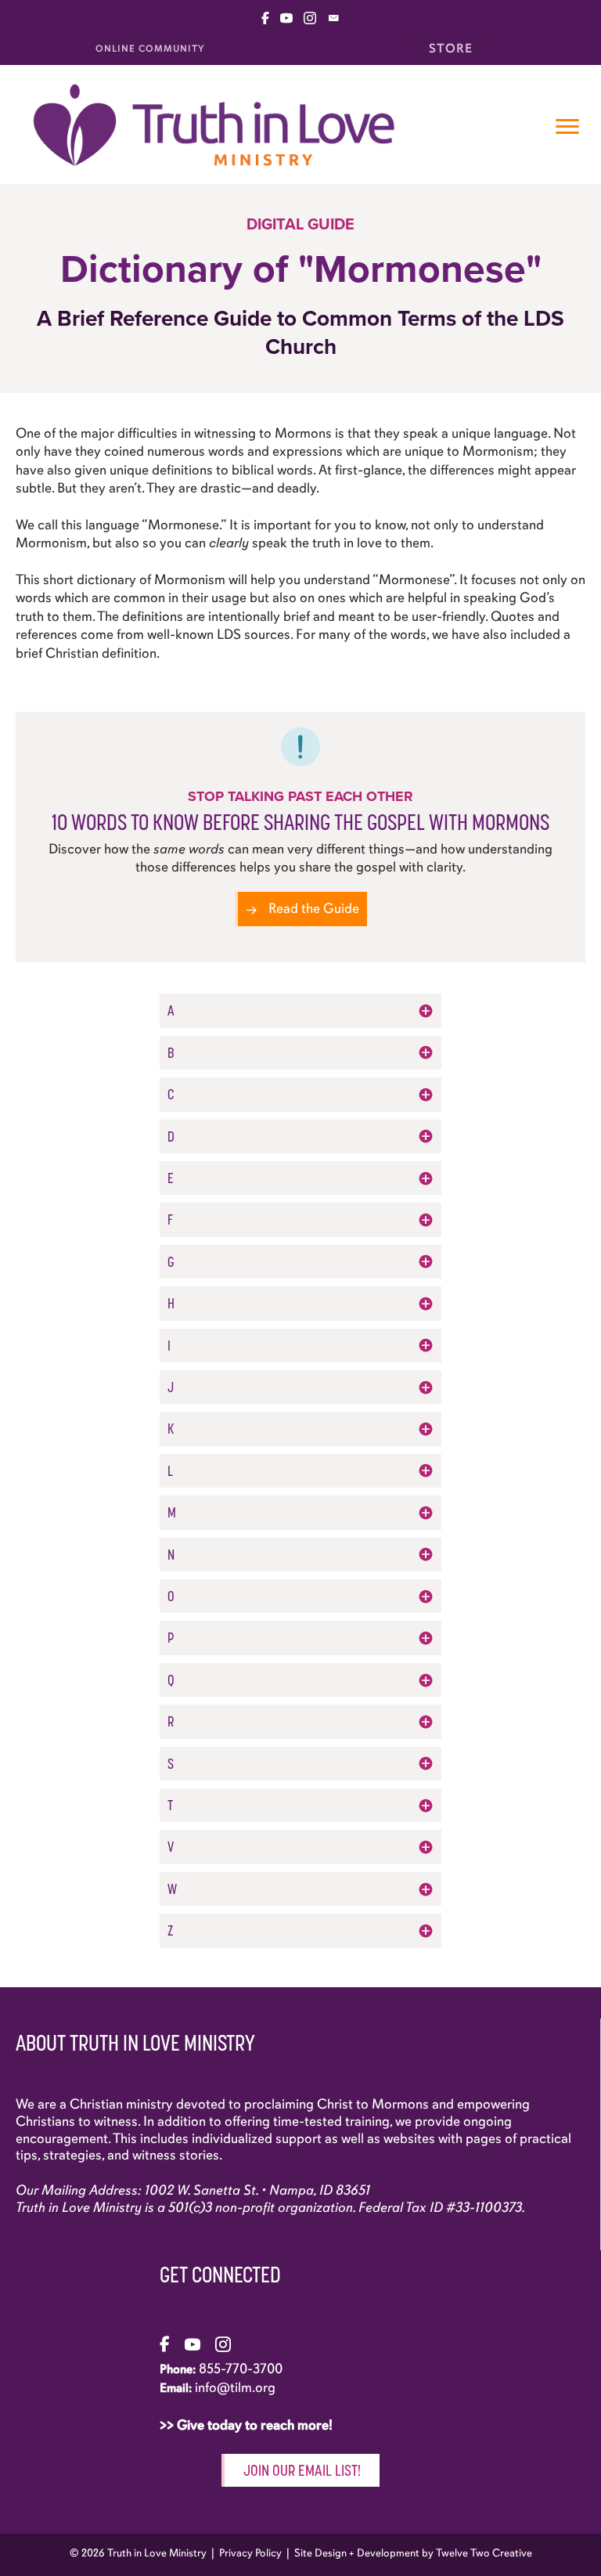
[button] (300, 1010)
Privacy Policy (250, 2553)
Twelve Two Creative (484, 2553)
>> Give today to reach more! (248, 2425)
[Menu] (567, 127)
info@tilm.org (235, 2387)
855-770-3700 (241, 2369)
